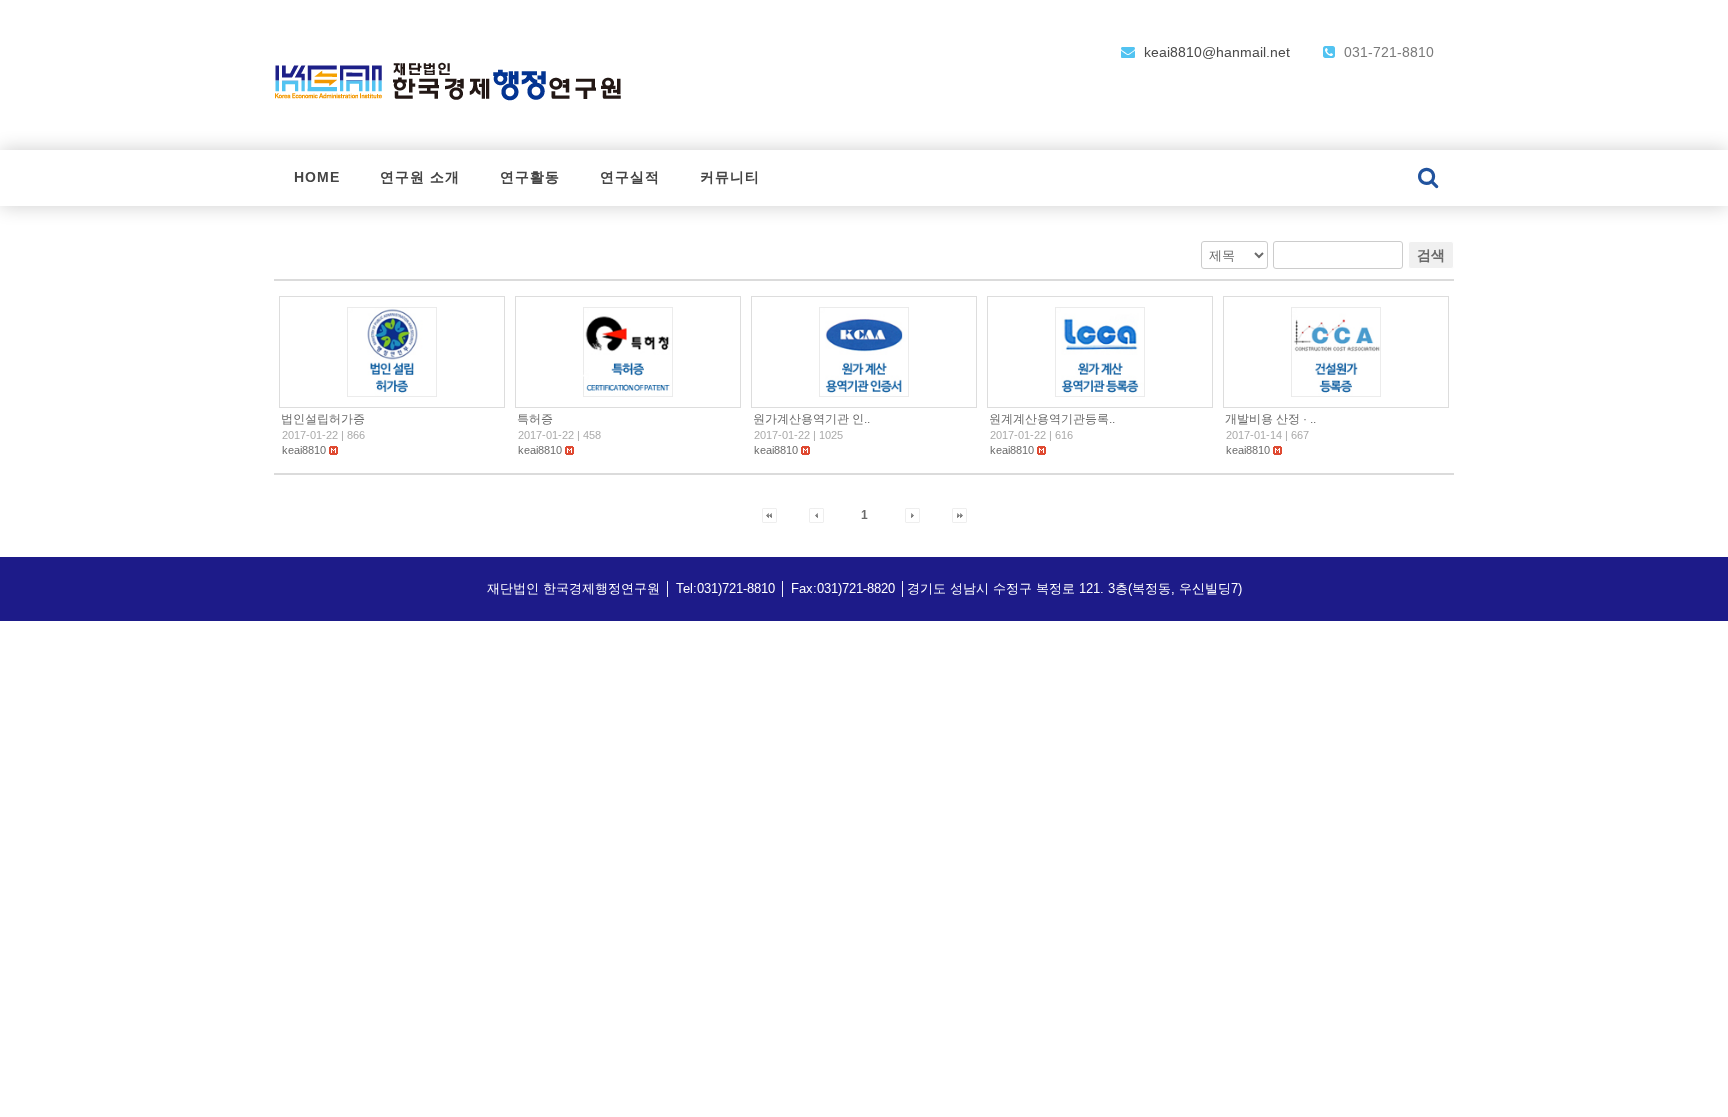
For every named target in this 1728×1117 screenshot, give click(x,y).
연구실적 (630, 177)
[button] (304, 450)
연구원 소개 (420, 177)
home (317, 177)
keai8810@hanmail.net (1215, 52)
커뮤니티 (730, 177)
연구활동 (530, 177)
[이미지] (392, 351)
